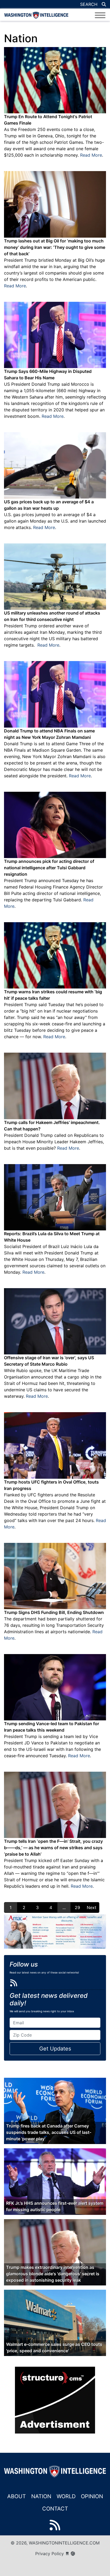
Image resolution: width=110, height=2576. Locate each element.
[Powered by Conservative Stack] (73, 2554)
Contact (55, 2509)
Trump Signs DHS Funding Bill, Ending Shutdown (54, 1612)
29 (77, 1907)
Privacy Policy (50, 2554)
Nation (41, 2496)
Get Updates (55, 2049)
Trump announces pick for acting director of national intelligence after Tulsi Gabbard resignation (49, 868)
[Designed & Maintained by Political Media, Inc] (67, 2554)
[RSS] (14, 1983)
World (66, 2496)
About (17, 2496)
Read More (91, 155)
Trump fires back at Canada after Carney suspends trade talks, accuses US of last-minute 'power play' (49, 2132)
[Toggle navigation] (100, 15)
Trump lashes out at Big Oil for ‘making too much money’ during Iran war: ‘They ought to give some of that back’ (55, 247)
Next (92, 1907)
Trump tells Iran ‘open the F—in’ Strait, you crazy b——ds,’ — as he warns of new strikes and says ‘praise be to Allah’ (53, 1848)
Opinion (92, 2496)
